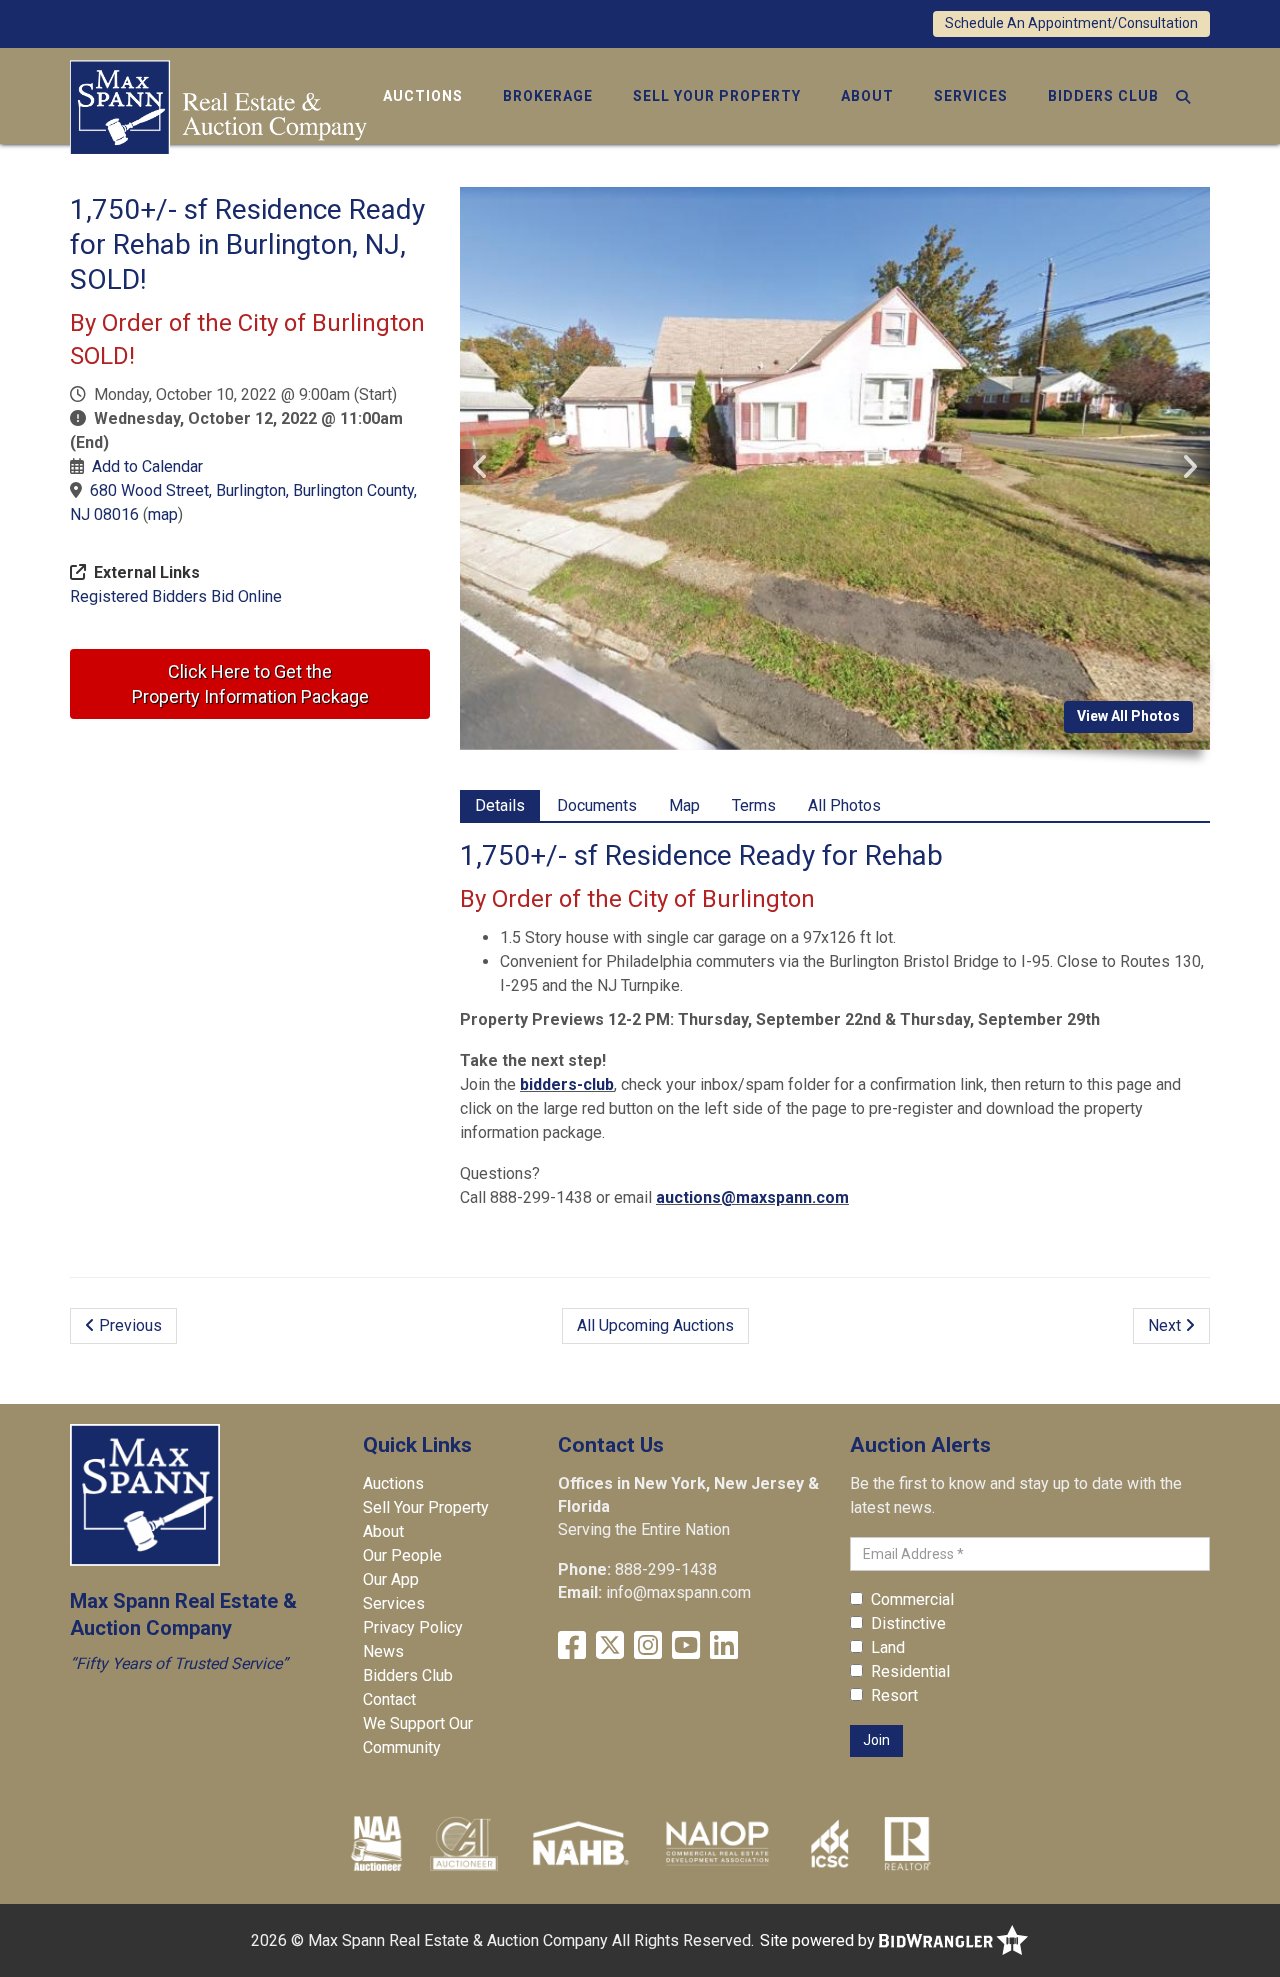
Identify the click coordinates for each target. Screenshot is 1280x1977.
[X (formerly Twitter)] (610, 1645)
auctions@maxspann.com (752, 1197)
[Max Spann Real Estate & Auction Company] (218, 105)
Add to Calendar (147, 466)
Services (971, 96)
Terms (754, 805)
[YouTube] (686, 1645)
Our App (391, 1579)
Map (684, 805)
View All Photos (1128, 716)
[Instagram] (648, 1645)
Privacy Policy (413, 1627)
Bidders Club (1103, 96)
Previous (128, 1325)
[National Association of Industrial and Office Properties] (717, 1842)
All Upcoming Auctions (655, 1325)
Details (500, 805)
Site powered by (819, 1940)
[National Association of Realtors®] (908, 1842)
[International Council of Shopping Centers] (830, 1842)
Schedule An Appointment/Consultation (1071, 23)
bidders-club (567, 1084)
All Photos (844, 805)
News (383, 1651)
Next (1166, 1325)
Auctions (423, 96)
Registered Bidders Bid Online (176, 596)
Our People (402, 1555)
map (163, 514)
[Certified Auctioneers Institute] (464, 1842)
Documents (597, 805)
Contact (389, 1699)
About (867, 96)
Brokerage (548, 96)
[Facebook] (572, 1645)
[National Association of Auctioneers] (376, 1842)
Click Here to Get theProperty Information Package (250, 684)
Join (876, 1740)
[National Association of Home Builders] (578, 1842)
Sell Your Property (717, 96)
